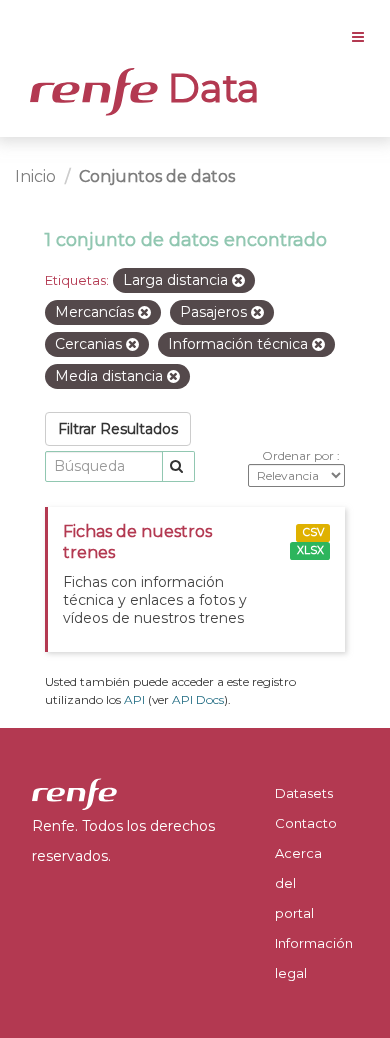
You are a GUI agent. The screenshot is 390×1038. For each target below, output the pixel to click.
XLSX (310, 550)
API (134, 699)
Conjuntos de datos (157, 176)
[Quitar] (238, 281)
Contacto (306, 823)
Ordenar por (299, 455)
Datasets (304, 793)
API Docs (198, 699)
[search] (178, 466)
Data (209, 88)
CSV (313, 532)
